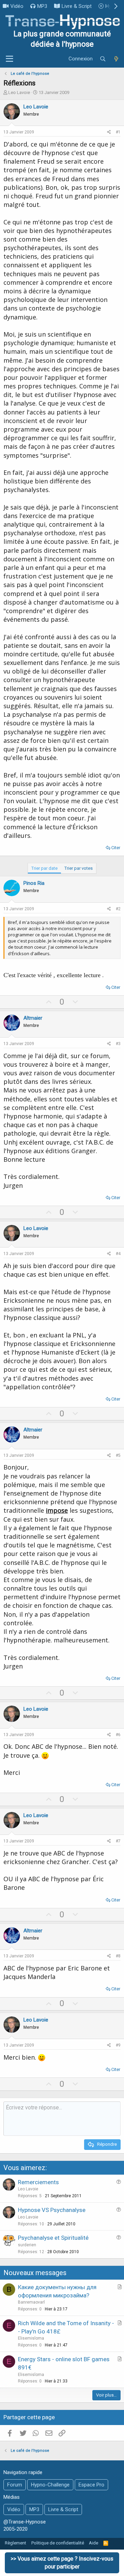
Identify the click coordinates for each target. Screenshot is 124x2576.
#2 (118, 909)
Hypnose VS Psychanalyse (52, 2210)
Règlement (15, 2543)
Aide (94, 2543)
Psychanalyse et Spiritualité (53, 2238)
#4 (118, 1254)
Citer (116, 848)
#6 (118, 1735)
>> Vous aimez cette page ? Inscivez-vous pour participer (62, 2562)
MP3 (42, 6)
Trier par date (44, 868)
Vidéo (17, 6)
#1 (118, 132)
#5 (118, 1455)
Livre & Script (77, 6)
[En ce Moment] (116, 59)
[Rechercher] (103, 59)
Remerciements (38, 2182)
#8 (118, 1956)
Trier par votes (79, 868)
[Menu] (9, 59)
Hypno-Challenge (50, 2485)
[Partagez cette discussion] (109, 132)
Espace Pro (91, 2485)
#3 (118, 1044)
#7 (118, 1841)
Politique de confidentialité (58, 2543)
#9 (118, 2045)
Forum (15, 2485)
